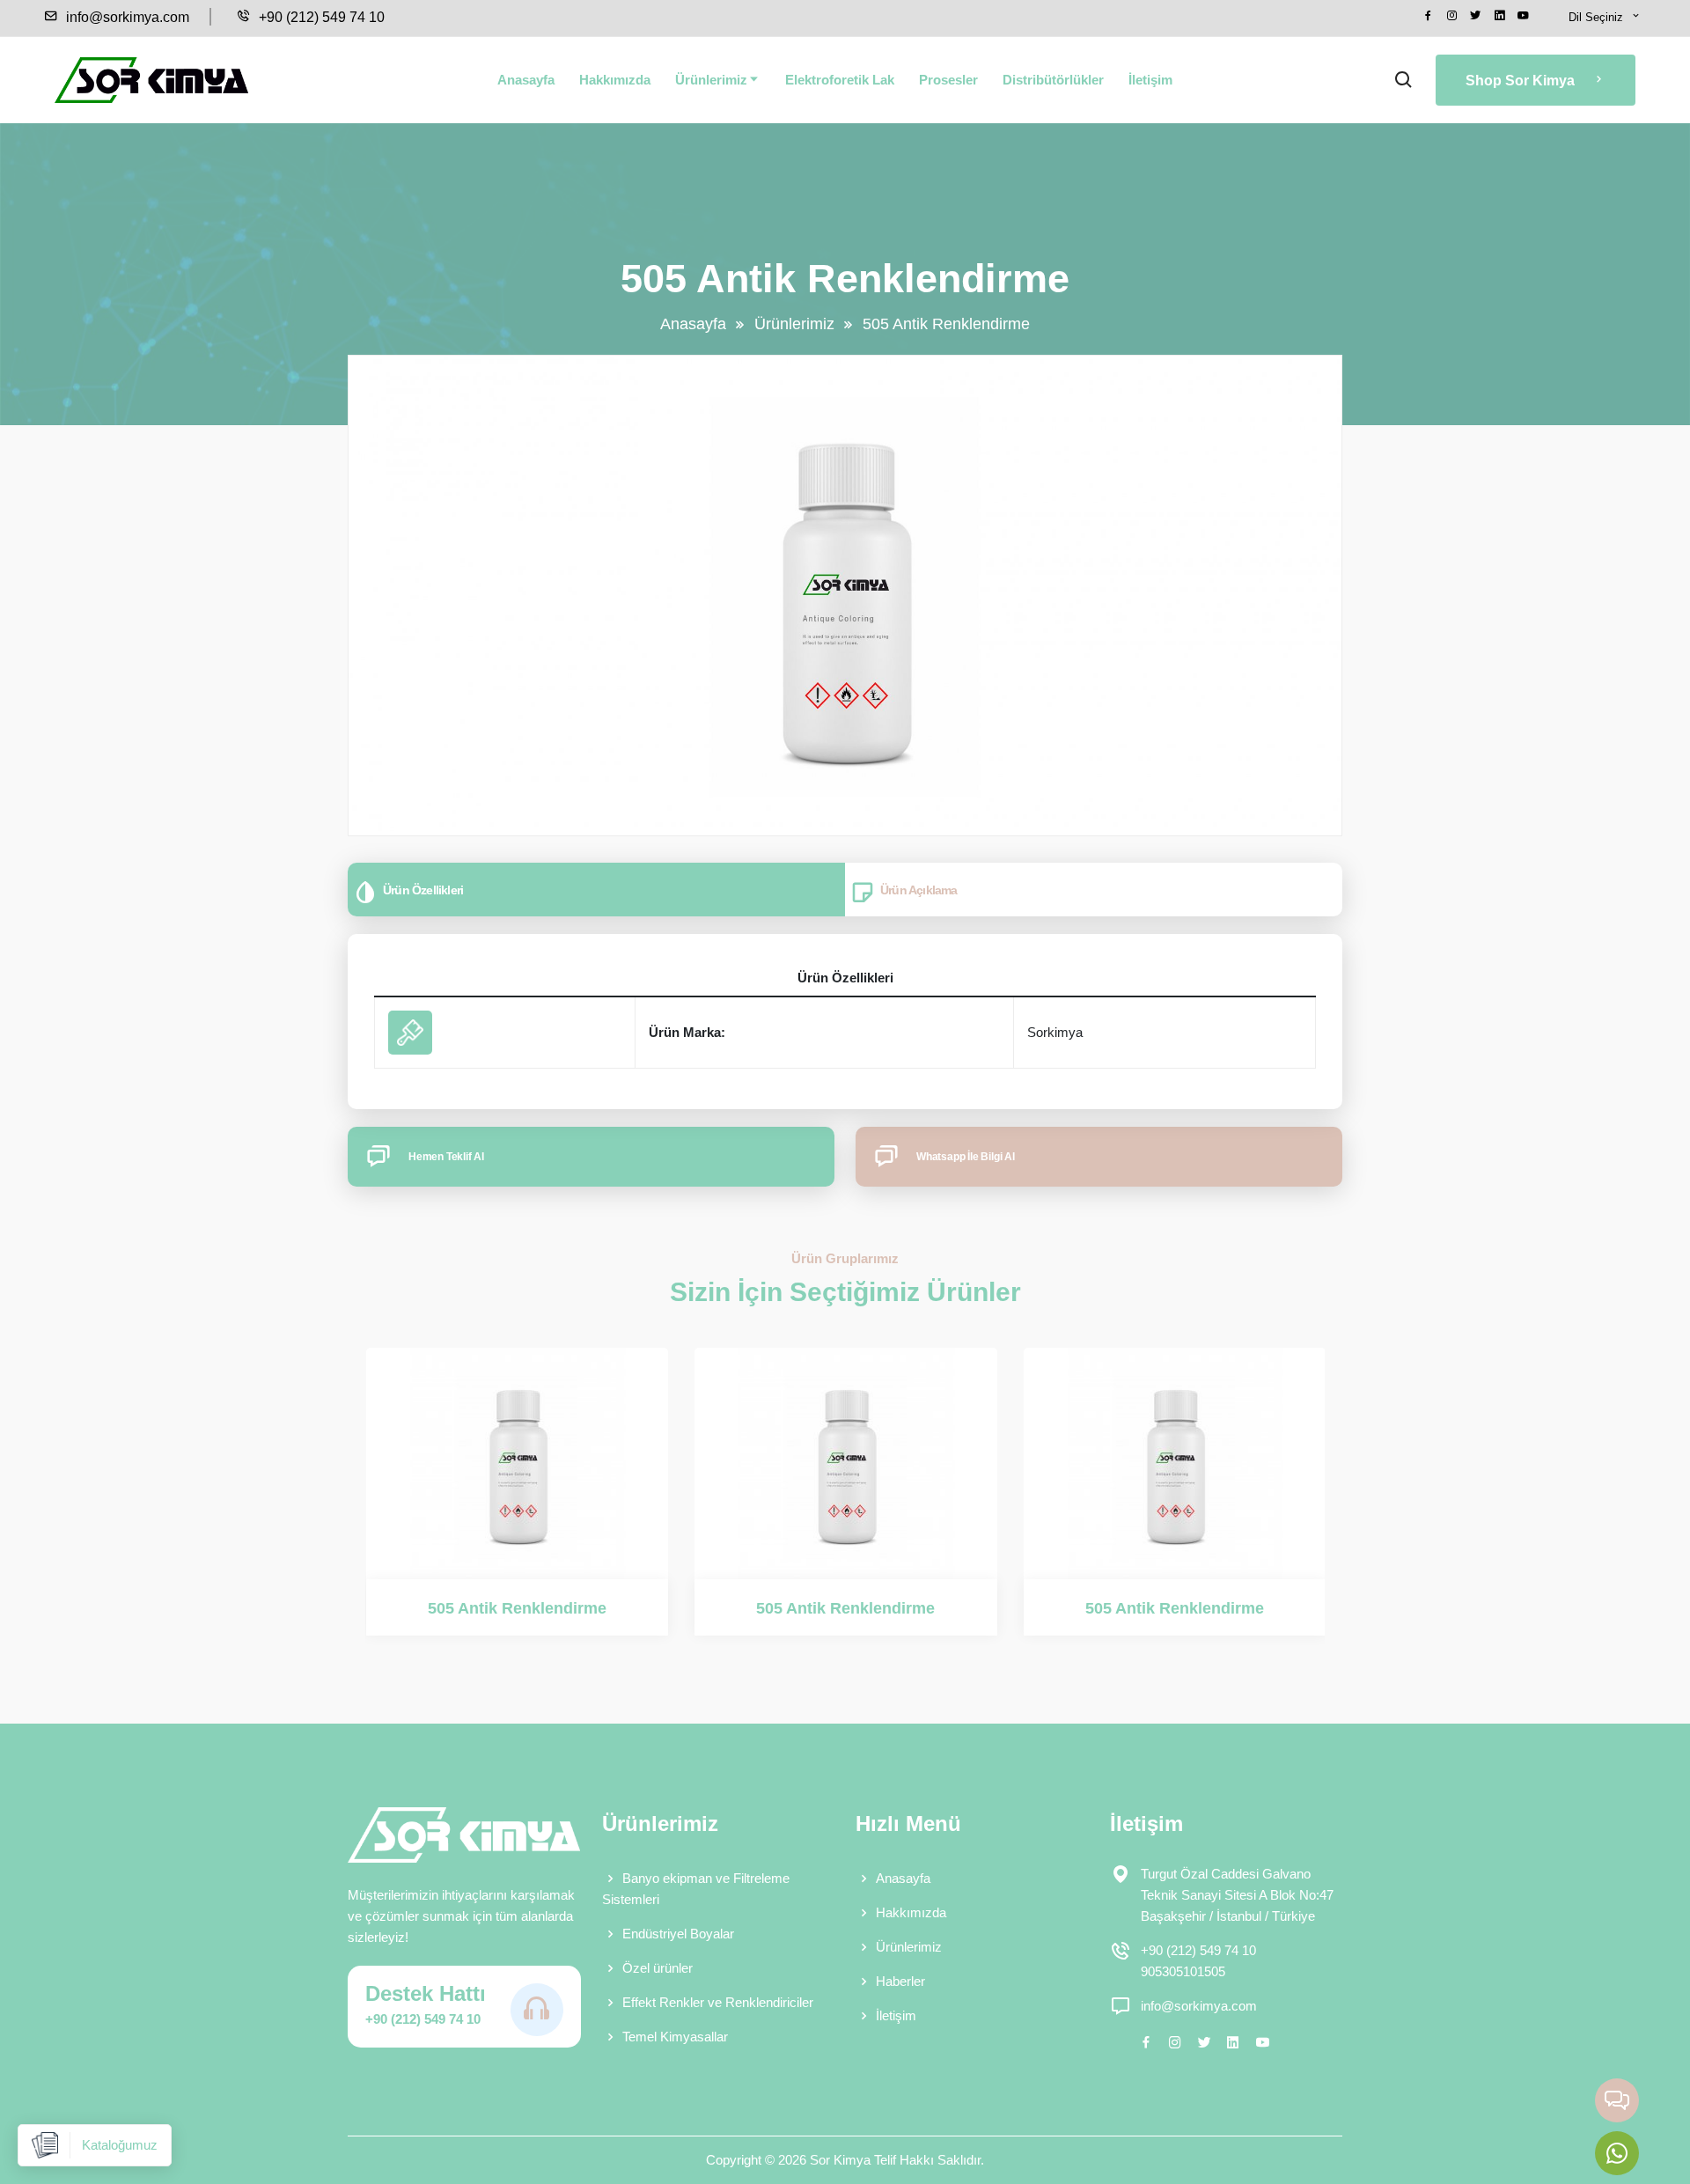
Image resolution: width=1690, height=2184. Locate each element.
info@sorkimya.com (126, 17)
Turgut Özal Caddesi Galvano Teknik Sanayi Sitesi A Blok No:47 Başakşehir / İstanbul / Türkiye (1237, 1895)
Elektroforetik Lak (840, 80)
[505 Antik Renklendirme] (517, 1463)
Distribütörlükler (1053, 80)
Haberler (900, 1981)
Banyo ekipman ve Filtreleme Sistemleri (696, 1889)
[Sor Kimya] (151, 80)
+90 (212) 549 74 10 (320, 17)
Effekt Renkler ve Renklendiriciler (718, 2002)
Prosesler (948, 80)
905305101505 (1183, 1971)
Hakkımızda (615, 80)
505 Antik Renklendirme (517, 1608)
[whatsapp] (1617, 2153)
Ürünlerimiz (711, 80)
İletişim (1150, 80)
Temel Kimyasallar (675, 2037)
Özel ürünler (658, 1968)
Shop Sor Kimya (1522, 81)
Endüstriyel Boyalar (678, 1934)
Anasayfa (526, 80)
